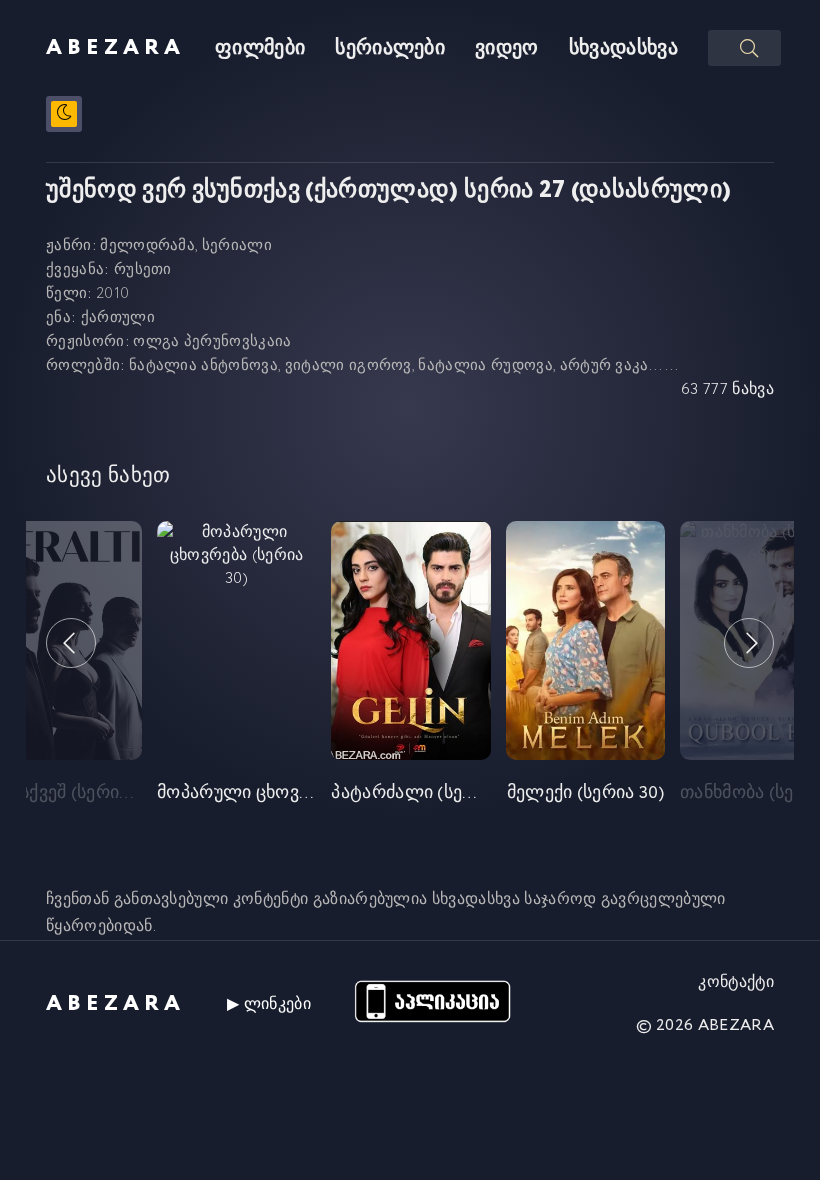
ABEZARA (115, 48)
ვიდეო (507, 48)
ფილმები (260, 48)
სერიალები (390, 48)
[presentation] (71, 643)
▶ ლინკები (269, 1004)
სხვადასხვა (623, 48)
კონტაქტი (736, 982)
